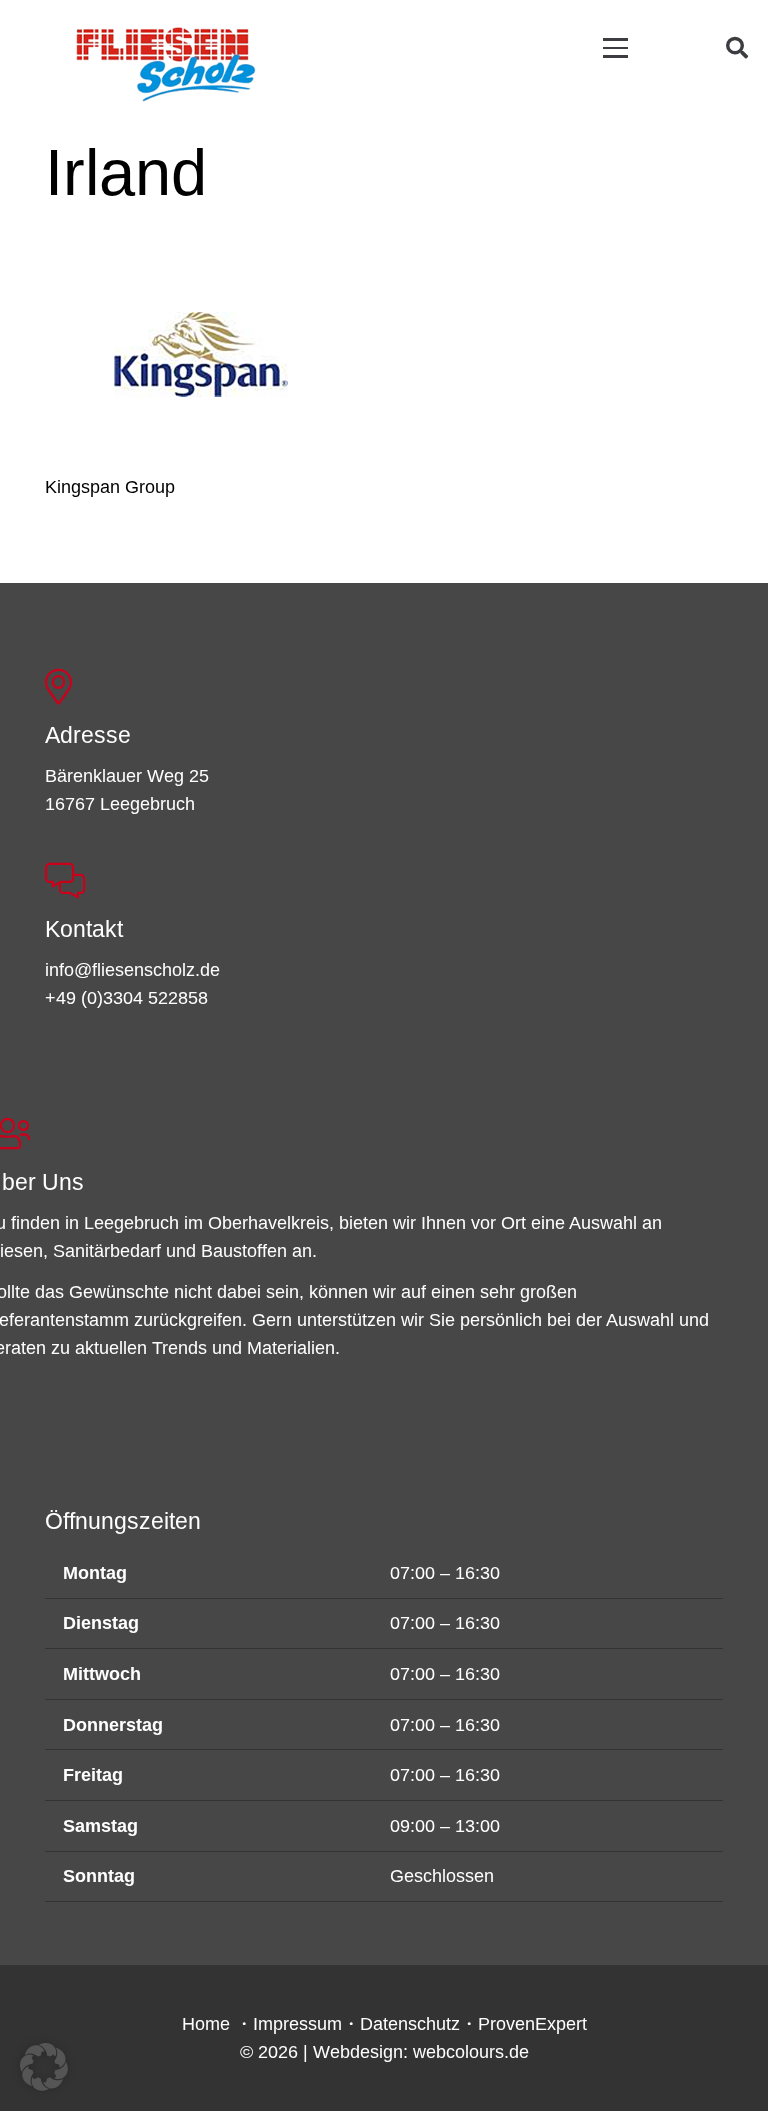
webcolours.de (471, 2052)
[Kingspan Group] (201, 355)
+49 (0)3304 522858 (126, 998)
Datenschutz (410, 2024)
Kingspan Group (110, 487)
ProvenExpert (532, 2024)
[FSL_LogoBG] (166, 61)
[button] (616, 47)
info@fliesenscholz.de (132, 970)
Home (206, 2024)
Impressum (297, 2024)
